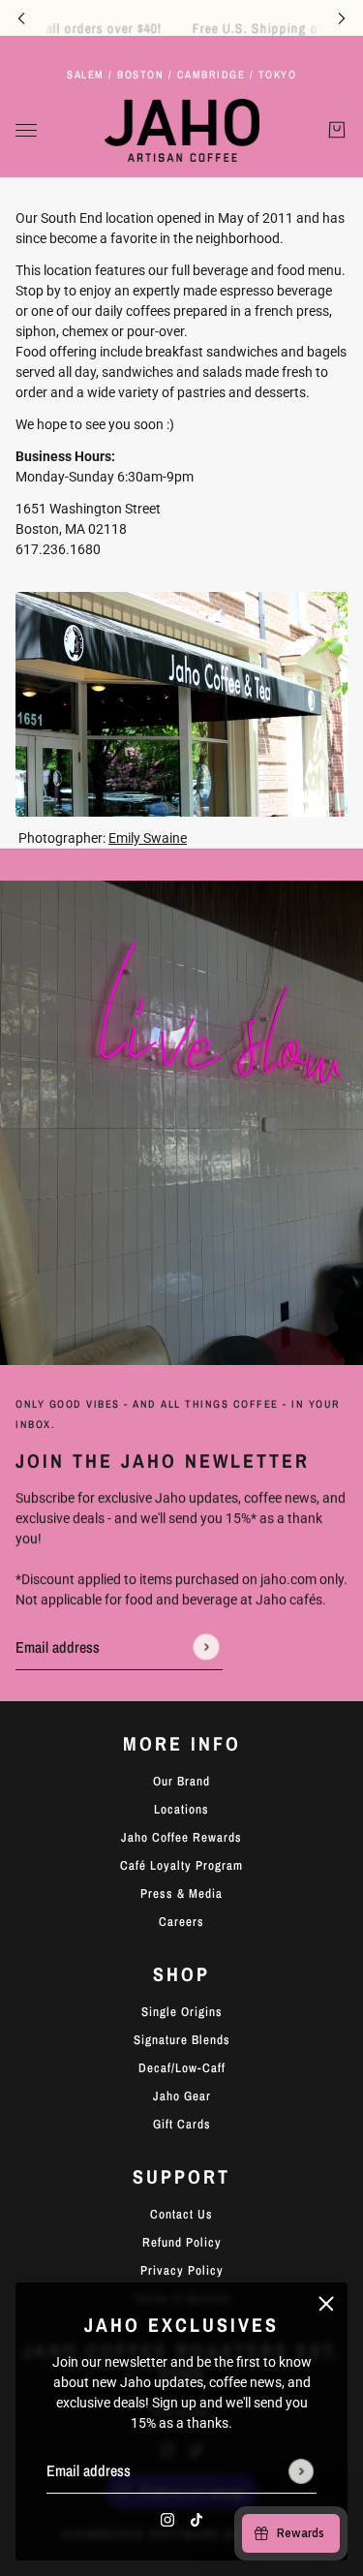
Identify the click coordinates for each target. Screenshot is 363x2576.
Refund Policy (182, 2242)
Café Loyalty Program (181, 1865)
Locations (181, 1809)
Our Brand (181, 1781)
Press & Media (181, 1893)
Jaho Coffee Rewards (181, 1837)
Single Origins (182, 2012)
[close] (326, 2304)
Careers (181, 1922)
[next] (342, 18)
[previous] (21, 18)
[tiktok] (197, 2519)
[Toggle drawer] (26, 130)
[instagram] (167, 2519)
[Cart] (337, 131)
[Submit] (301, 2471)
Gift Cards (182, 2124)
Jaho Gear (182, 2096)
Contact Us (181, 2214)
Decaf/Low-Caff (182, 2068)
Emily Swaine (148, 838)
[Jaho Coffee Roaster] (182, 130)
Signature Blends (182, 2040)
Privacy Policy (182, 2270)
